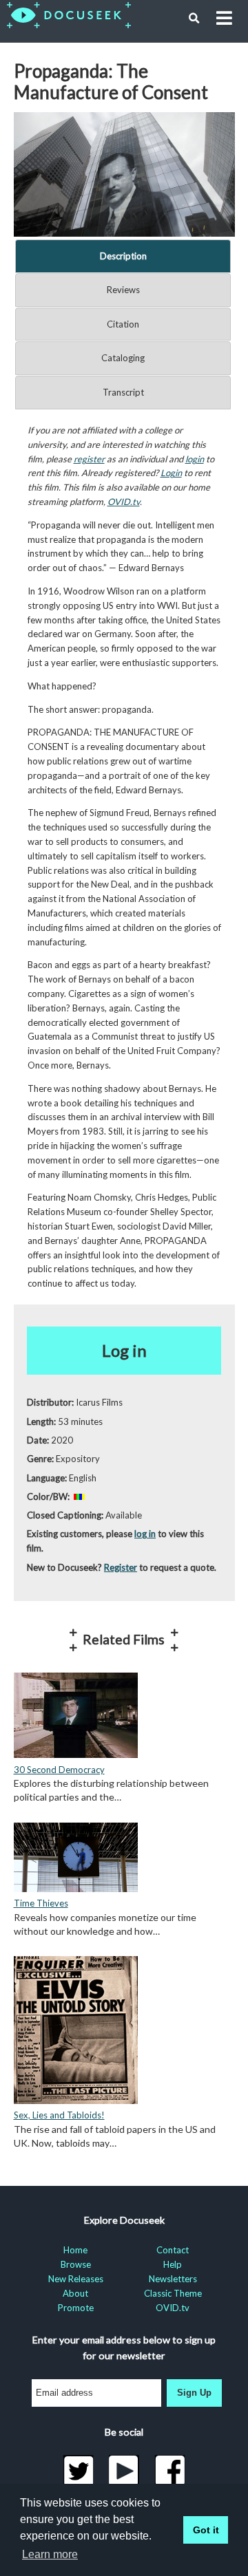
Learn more (50, 2554)
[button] (194, 19)
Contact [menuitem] (173, 2250)
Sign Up (194, 2393)
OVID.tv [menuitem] (173, 2308)
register (89, 459)
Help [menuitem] (173, 2264)
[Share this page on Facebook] (170, 2471)
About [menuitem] (75, 2293)
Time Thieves (41, 1903)
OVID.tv (124, 502)
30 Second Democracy (59, 1770)
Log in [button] (124, 1350)
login (195, 459)
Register (121, 1567)
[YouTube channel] (124, 2471)
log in (145, 1534)
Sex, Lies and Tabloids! (59, 2115)
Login (171, 473)
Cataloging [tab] (123, 358)
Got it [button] (206, 2530)
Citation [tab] (123, 324)
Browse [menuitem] (76, 2264)
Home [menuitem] (75, 2250)
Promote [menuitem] (76, 2308)
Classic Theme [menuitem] (173, 2293)
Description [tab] (123, 256)
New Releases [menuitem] (76, 2279)
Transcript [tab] (123, 392)
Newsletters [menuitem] (173, 2279)
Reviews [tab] (123, 290)
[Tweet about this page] (78, 2471)
